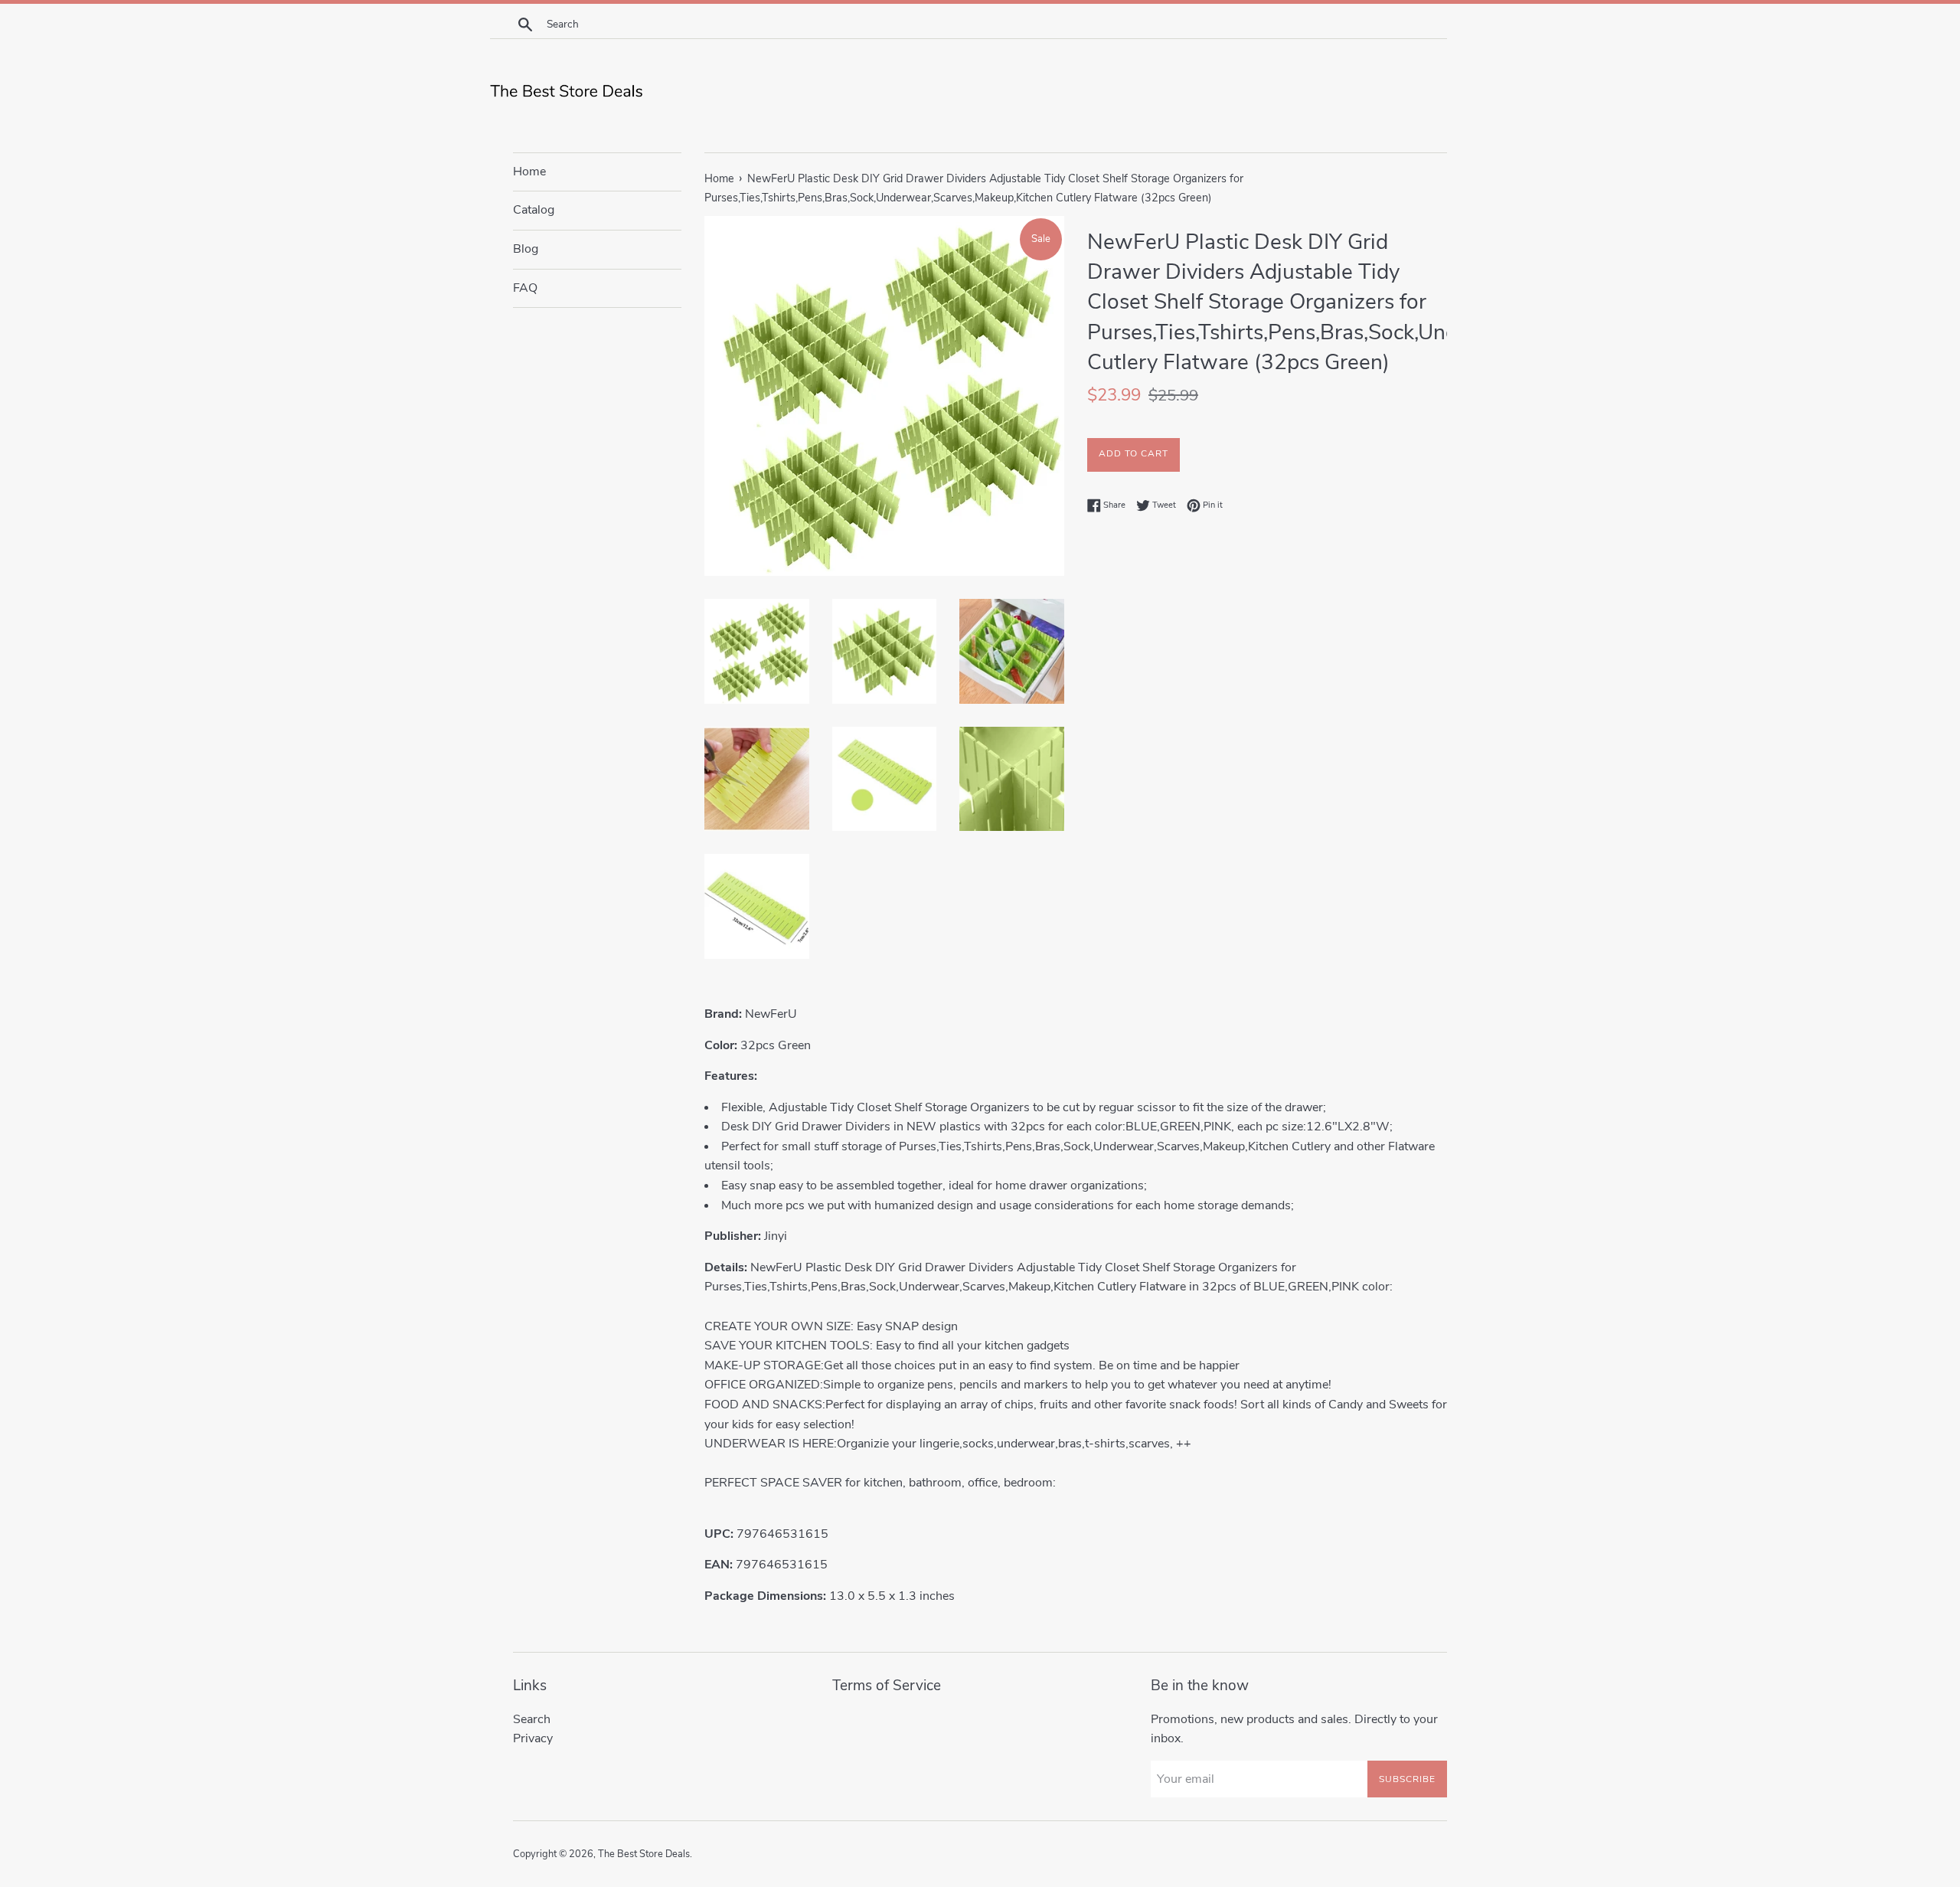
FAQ (525, 288)
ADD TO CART (1134, 453)
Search (532, 1719)
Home (529, 172)
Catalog (534, 210)
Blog (526, 249)
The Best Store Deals (644, 1854)
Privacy (533, 1738)
